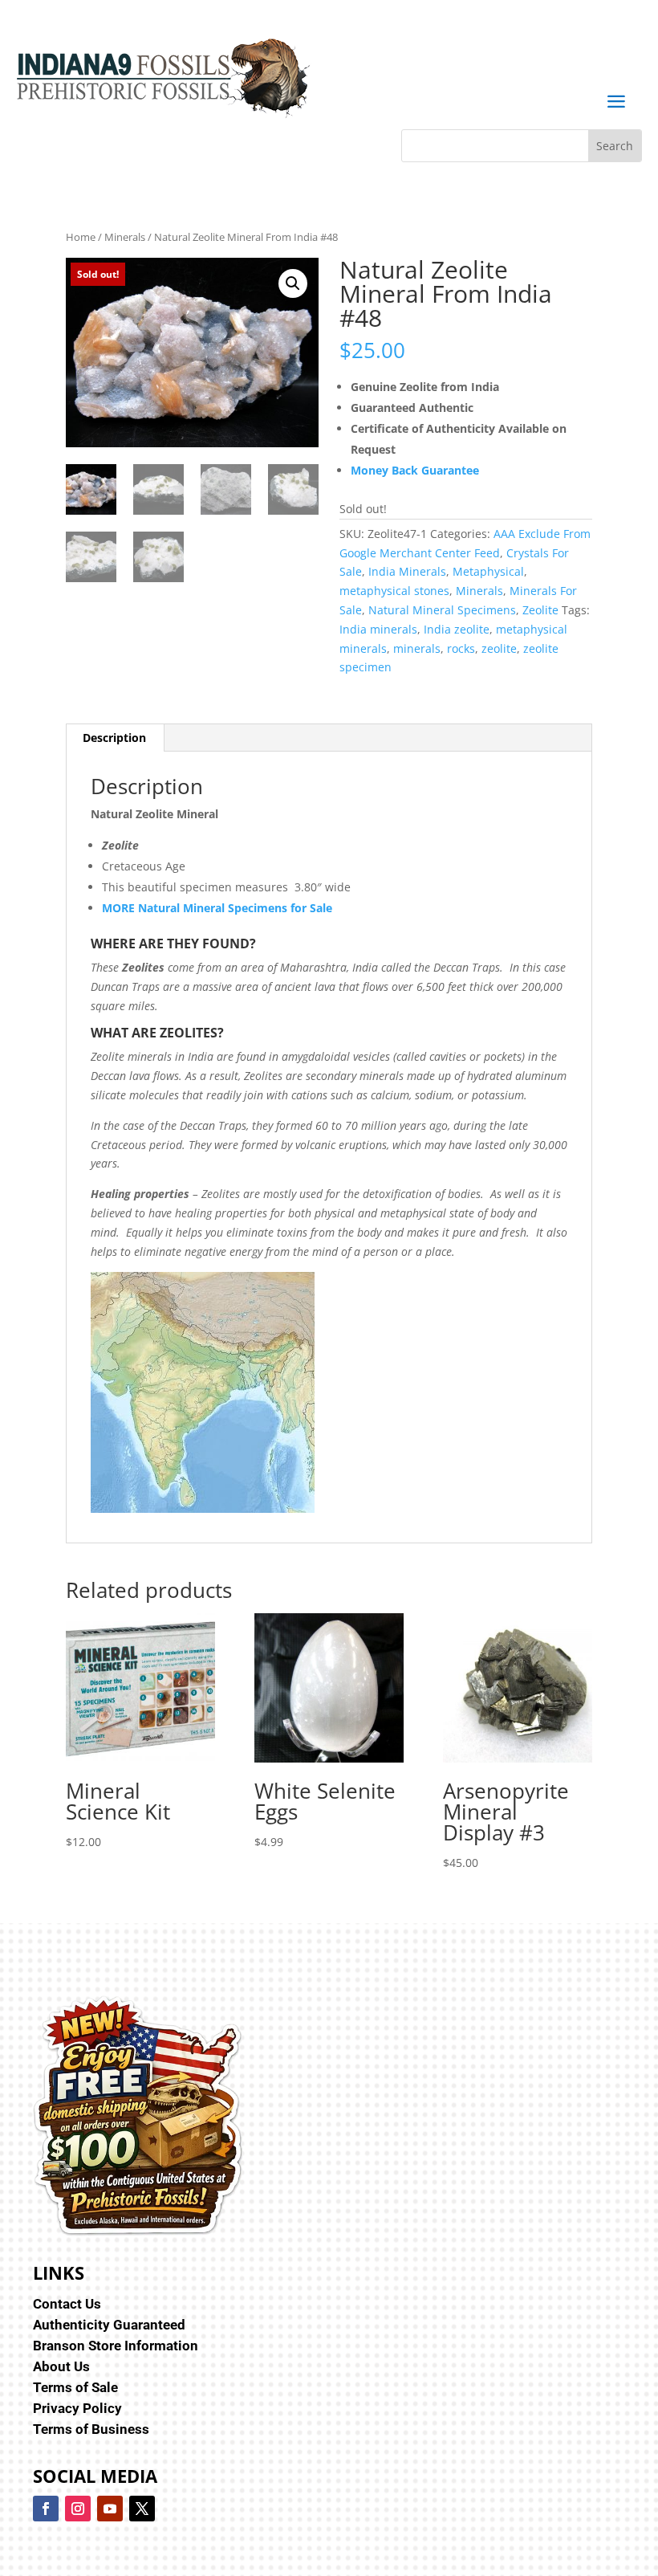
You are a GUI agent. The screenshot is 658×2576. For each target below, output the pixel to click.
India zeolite (457, 629)
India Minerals (407, 571)
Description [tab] (114, 738)
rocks (461, 648)
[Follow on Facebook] (46, 2509)
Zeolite (540, 610)
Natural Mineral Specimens (442, 610)
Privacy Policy (77, 2408)
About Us (61, 2366)
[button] (293, 283)
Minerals (125, 237)
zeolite (499, 648)
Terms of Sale (75, 2387)
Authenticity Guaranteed (109, 2325)
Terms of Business (91, 2429)
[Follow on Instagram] (78, 2509)
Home (81, 237)
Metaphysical (488, 571)
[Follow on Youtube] (110, 2509)
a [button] (616, 102)
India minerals (378, 629)
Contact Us (67, 2304)
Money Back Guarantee (415, 470)
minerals (417, 648)
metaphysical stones (394, 591)
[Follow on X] (142, 2509)
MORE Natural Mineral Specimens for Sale (217, 908)
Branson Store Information (116, 2346)
